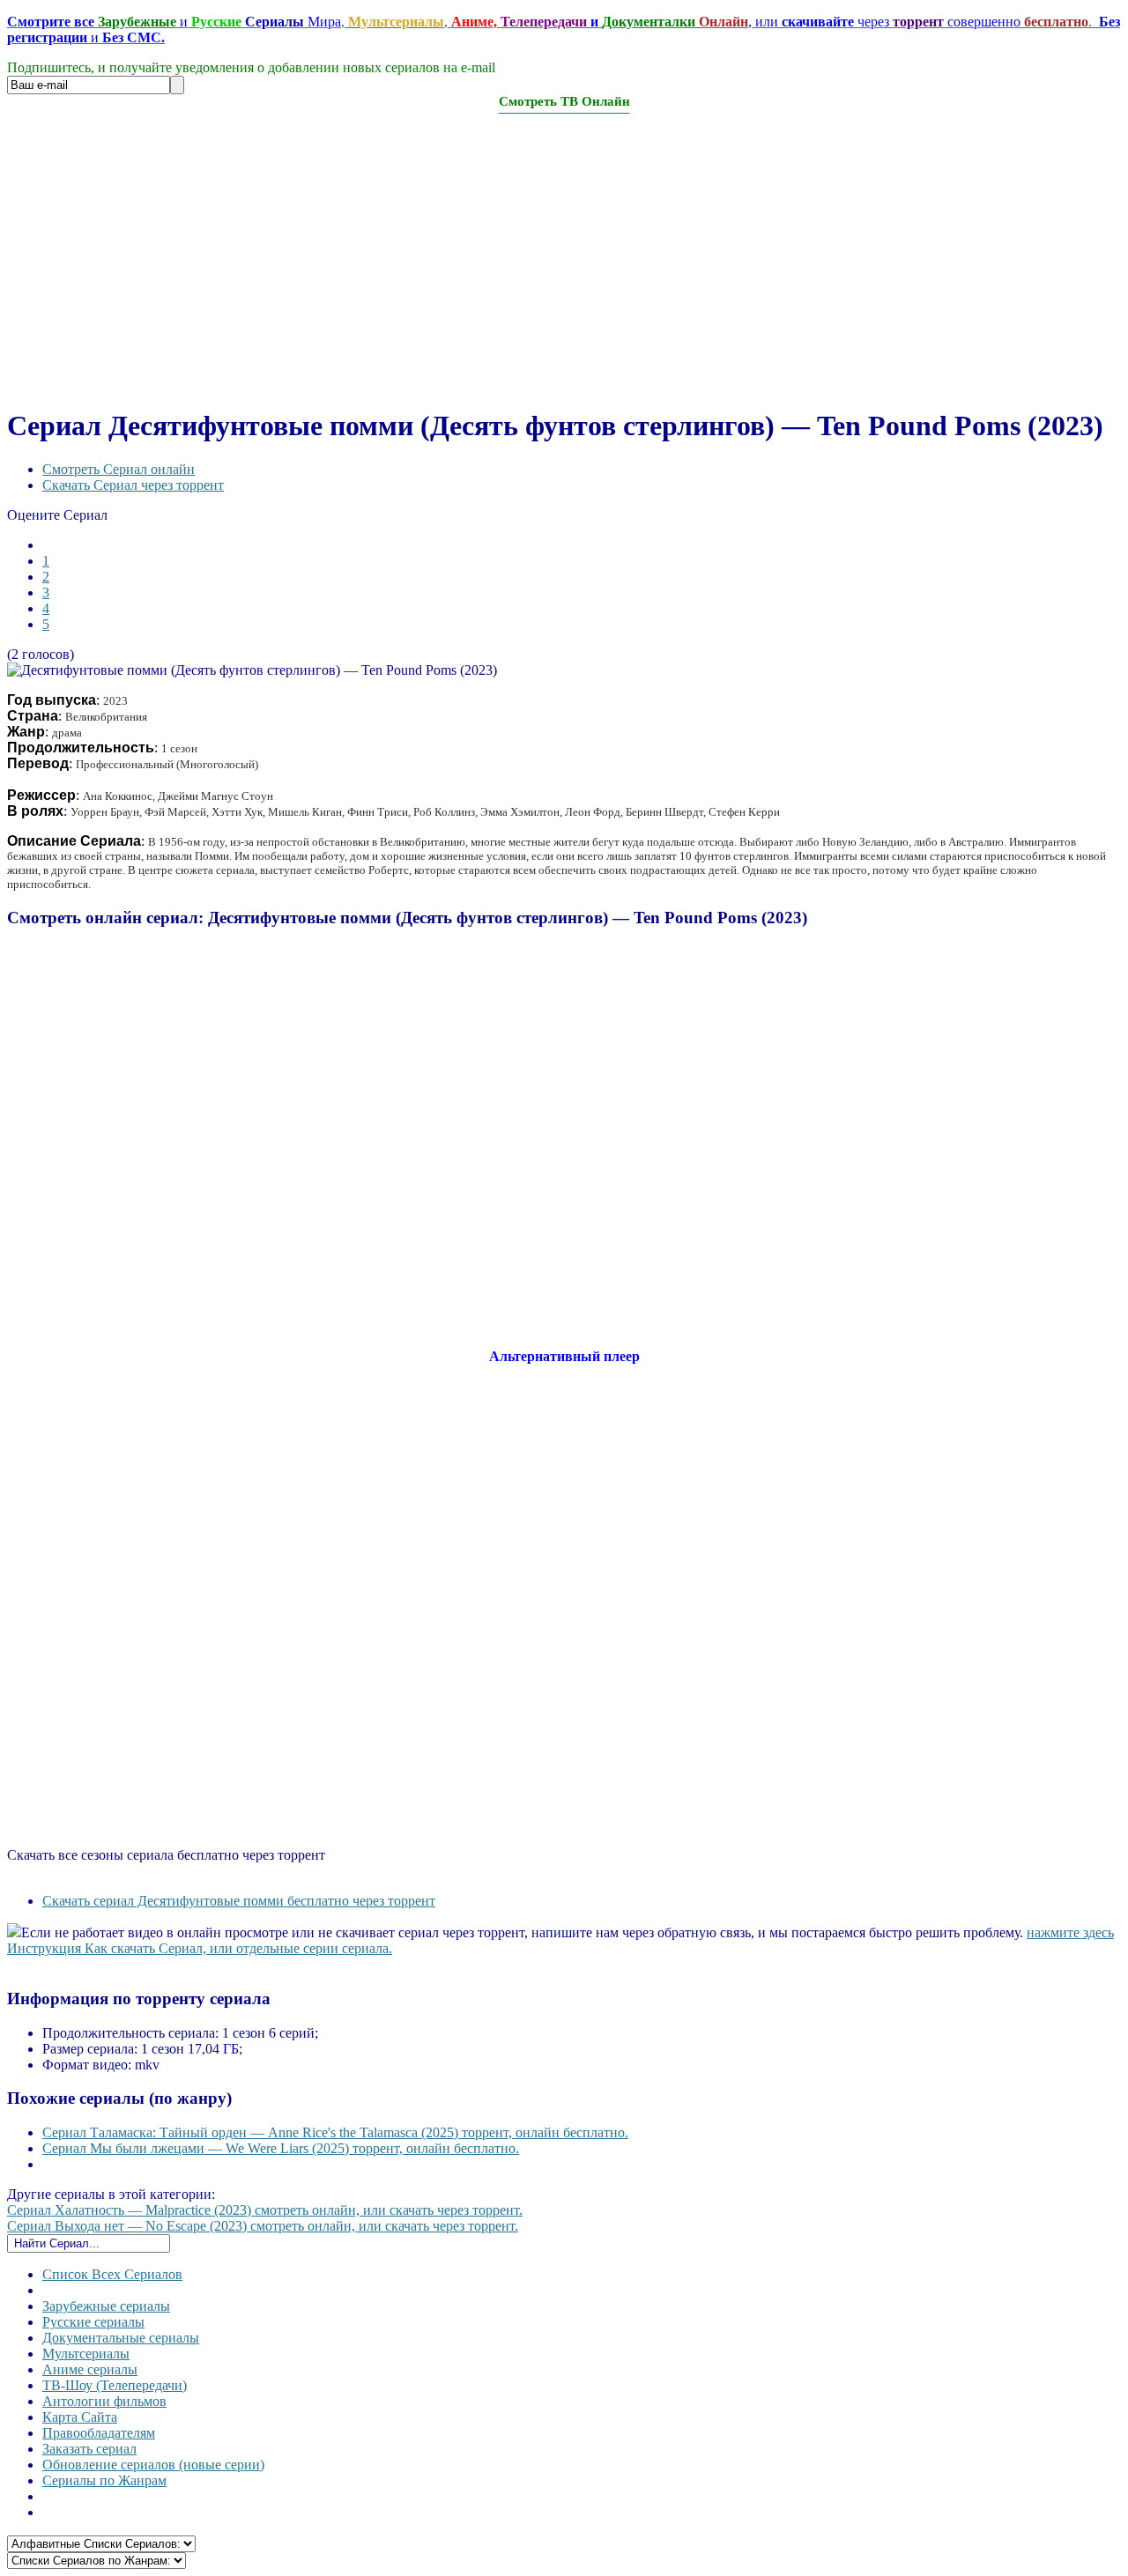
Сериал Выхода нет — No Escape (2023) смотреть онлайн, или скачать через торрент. (263, 2226)
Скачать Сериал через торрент (133, 485)
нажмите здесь (1070, 1932)
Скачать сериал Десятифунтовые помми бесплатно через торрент (239, 1901)
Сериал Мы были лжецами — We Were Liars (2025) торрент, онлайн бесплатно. (281, 2148)
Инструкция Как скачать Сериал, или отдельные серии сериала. (200, 1948)
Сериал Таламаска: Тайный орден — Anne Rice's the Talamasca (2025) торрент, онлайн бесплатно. (335, 2132)
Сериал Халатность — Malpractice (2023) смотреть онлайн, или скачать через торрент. (265, 2210)
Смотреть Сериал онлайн (119, 469)
